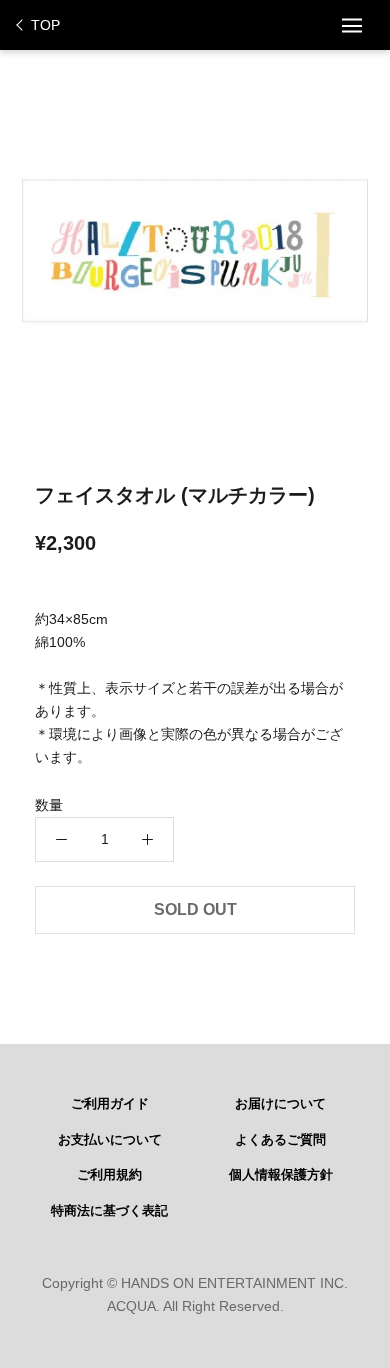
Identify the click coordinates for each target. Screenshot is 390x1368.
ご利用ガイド (110, 1104)
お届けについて (280, 1104)
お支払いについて (110, 1140)
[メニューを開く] (352, 25)
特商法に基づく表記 (109, 1211)
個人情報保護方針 (281, 1175)
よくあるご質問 (280, 1140)
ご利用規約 (109, 1175)
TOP (45, 25)
